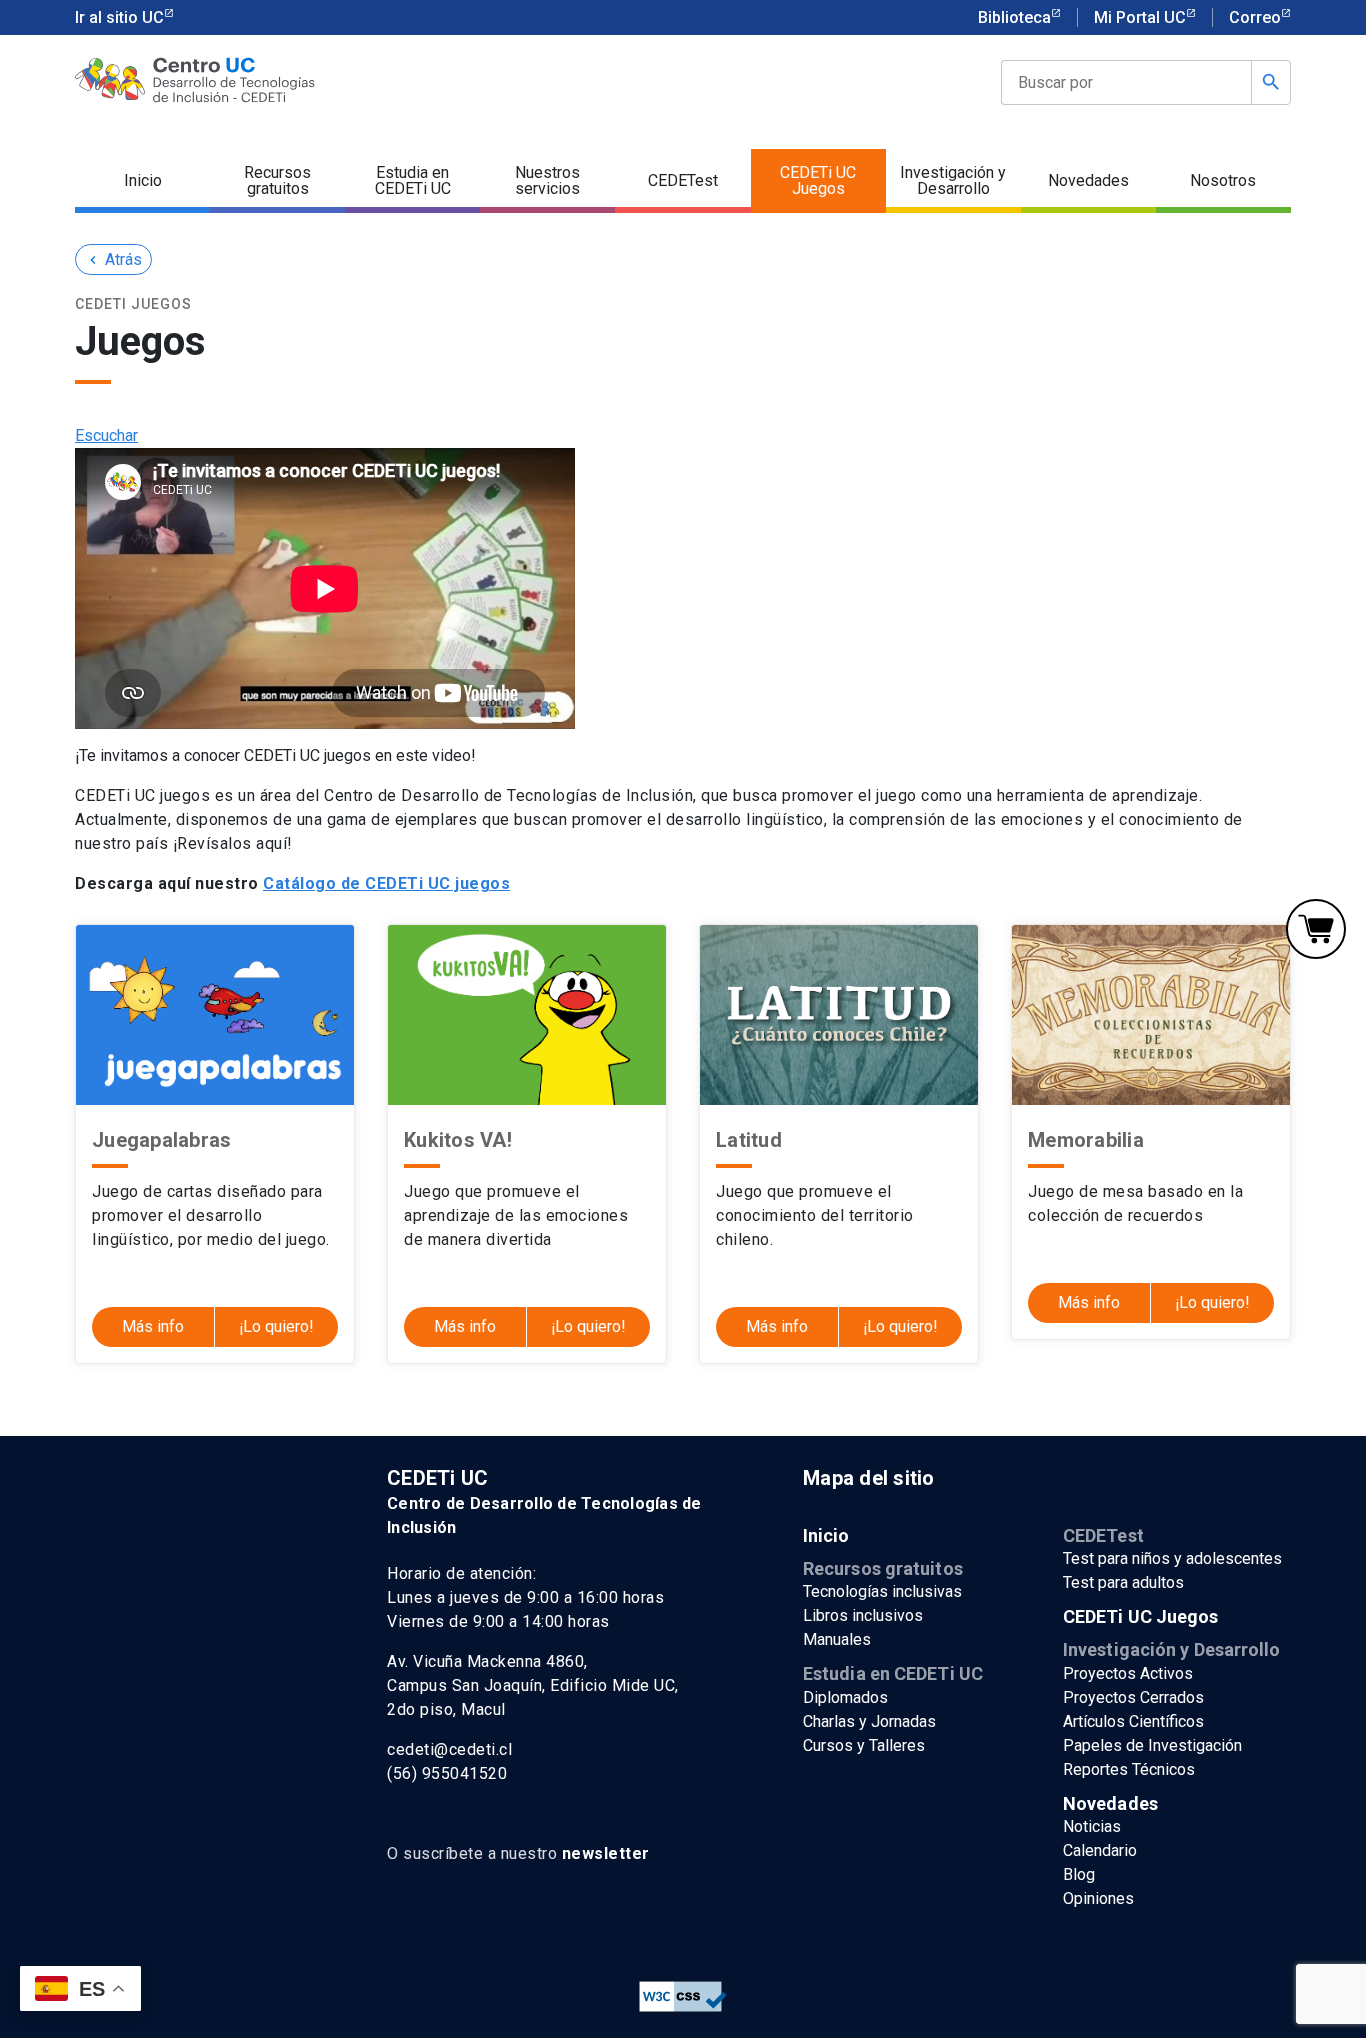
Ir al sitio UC (119, 17)
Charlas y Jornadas (869, 1721)
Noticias (1092, 1826)
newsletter (606, 1853)
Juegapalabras (161, 1140)
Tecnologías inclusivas (882, 1591)
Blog (1079, 1874)
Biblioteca (1014, 17)
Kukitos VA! (458, 1140)
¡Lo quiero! (276, 1326)
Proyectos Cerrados (1133, 1697)
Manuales (837, 1639)
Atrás (113, 259)
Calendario (1100, 1850)
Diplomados (845, 1697)
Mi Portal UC (1140, 17)
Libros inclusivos (863, 1615)
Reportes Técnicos (1129, 1769)
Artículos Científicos (1133, 1721)
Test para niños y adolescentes (1172, 1558)
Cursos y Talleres (864, 1745)
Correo (1255, 17)
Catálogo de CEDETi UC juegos (386, 883)
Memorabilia (1086, 1140)
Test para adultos (1123, 1582)
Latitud (749, 1140)
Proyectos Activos (1128, 1673)
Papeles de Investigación (1152, 1745)
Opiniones (1098, 1898)
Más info (153, 1326)
